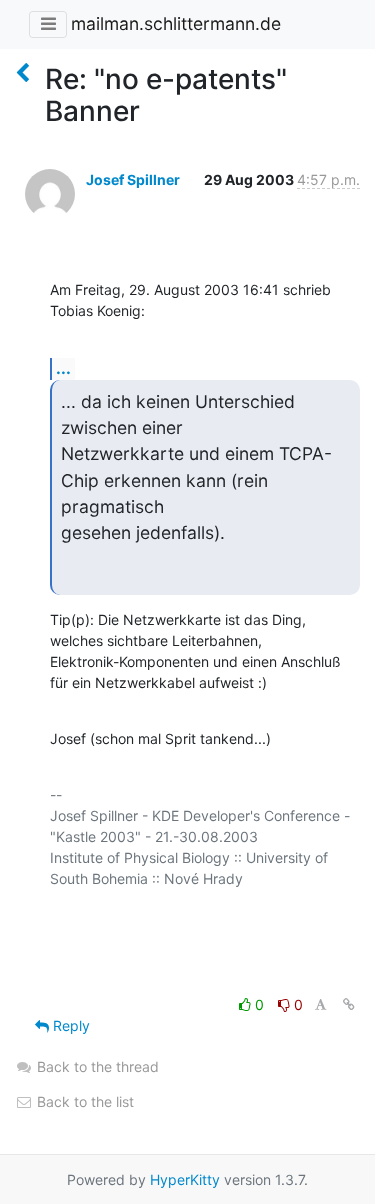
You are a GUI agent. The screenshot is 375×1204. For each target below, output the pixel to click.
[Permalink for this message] (349, 1004)
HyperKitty (185, 1179)
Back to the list (83, 1101)
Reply (69, 1025)
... (63, 368)
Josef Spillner (133, 179)
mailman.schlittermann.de (176, 23)
